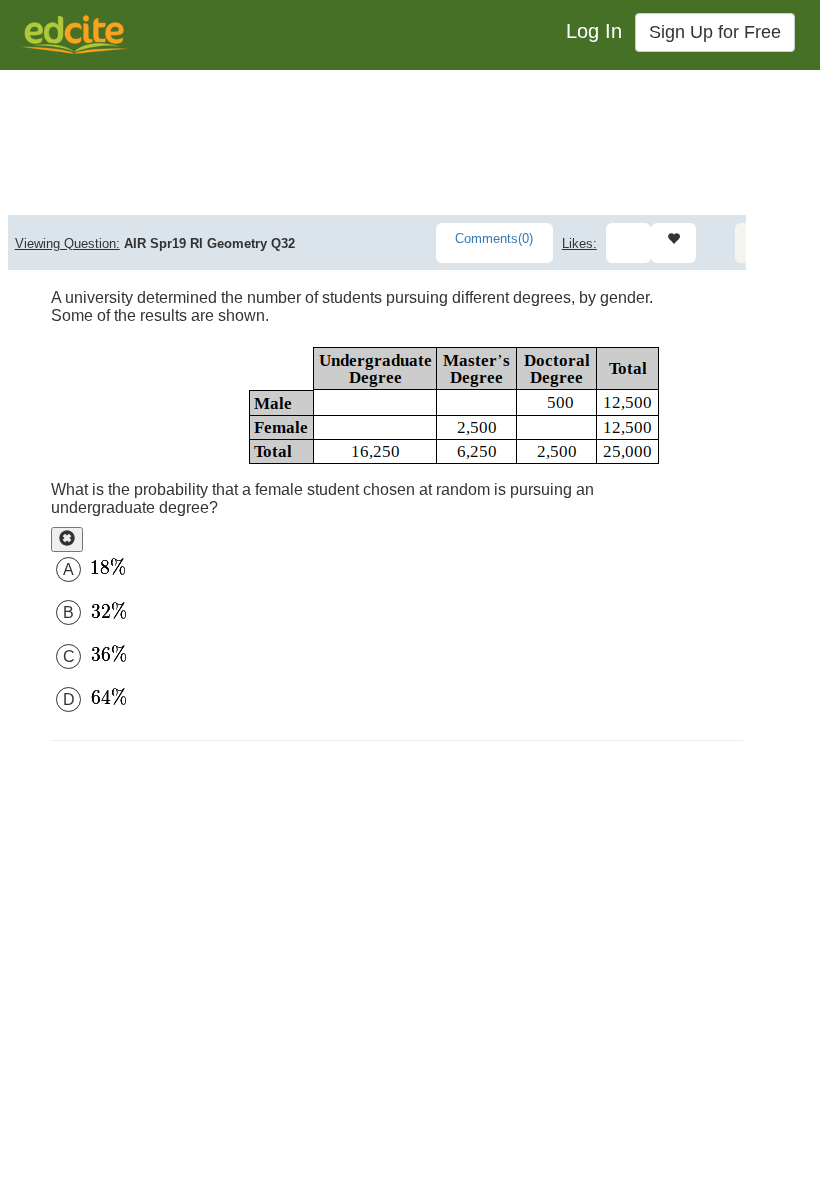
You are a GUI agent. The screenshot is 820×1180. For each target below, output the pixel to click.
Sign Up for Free (715, 32)
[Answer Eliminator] (67, 539)
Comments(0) (494, 238)
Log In (594, 31)
